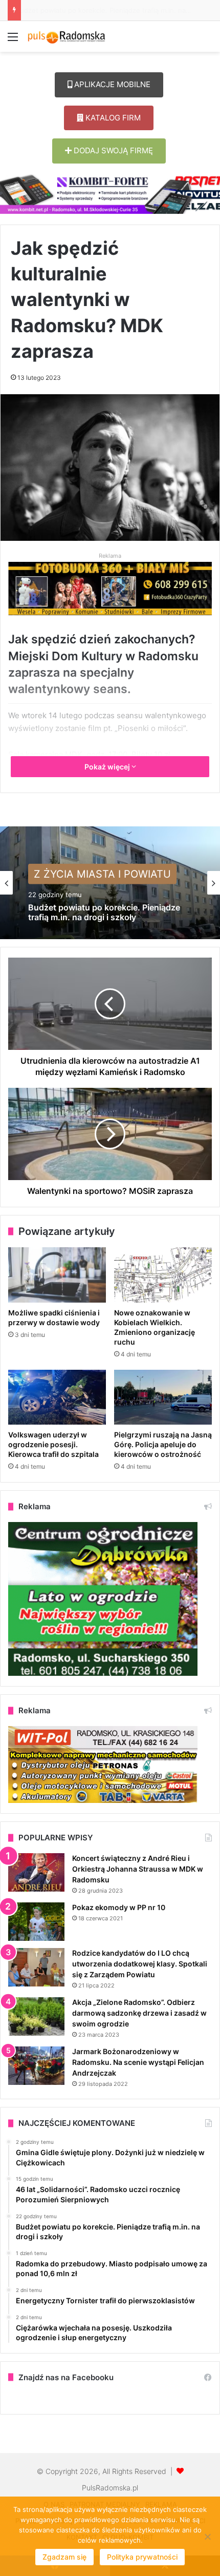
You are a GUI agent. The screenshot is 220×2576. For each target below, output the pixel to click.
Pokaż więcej (108, 767)
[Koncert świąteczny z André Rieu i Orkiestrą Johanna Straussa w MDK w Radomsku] (36, 1872)
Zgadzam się (64, 2557)
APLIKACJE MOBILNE (111, 84)
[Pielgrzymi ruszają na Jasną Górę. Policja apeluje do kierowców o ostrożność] (163, 1397)
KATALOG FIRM (112, 118)
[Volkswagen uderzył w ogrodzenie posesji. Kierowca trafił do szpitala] (57, 1397)
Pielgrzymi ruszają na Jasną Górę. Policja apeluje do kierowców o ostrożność (163, 1444)
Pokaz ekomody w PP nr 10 (119, 1907)
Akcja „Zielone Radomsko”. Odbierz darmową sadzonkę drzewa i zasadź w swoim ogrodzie (139, 2013)
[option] (110, 883)
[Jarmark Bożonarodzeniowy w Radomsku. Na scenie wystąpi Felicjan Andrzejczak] (36, 2066)
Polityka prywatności (142, 2557)
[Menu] (13, 40)
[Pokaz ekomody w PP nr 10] (36, 1922)
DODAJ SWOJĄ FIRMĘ (112, 150)
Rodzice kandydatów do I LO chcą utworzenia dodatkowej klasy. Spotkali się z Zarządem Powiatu (140, 1964)
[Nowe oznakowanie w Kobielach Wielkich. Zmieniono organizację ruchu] (163, 1275)
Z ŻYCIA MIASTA (74, 876)
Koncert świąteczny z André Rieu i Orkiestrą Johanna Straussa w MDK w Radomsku (138, 1869)
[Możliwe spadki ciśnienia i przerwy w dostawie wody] (57, 1275)
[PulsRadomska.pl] (67, 36)
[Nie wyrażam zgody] (207, 2537)
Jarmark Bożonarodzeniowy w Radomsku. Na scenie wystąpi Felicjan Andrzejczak (138, 2062)
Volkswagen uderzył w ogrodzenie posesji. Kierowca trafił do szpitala (53, 1444)
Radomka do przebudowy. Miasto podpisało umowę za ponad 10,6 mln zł (104, 919)
